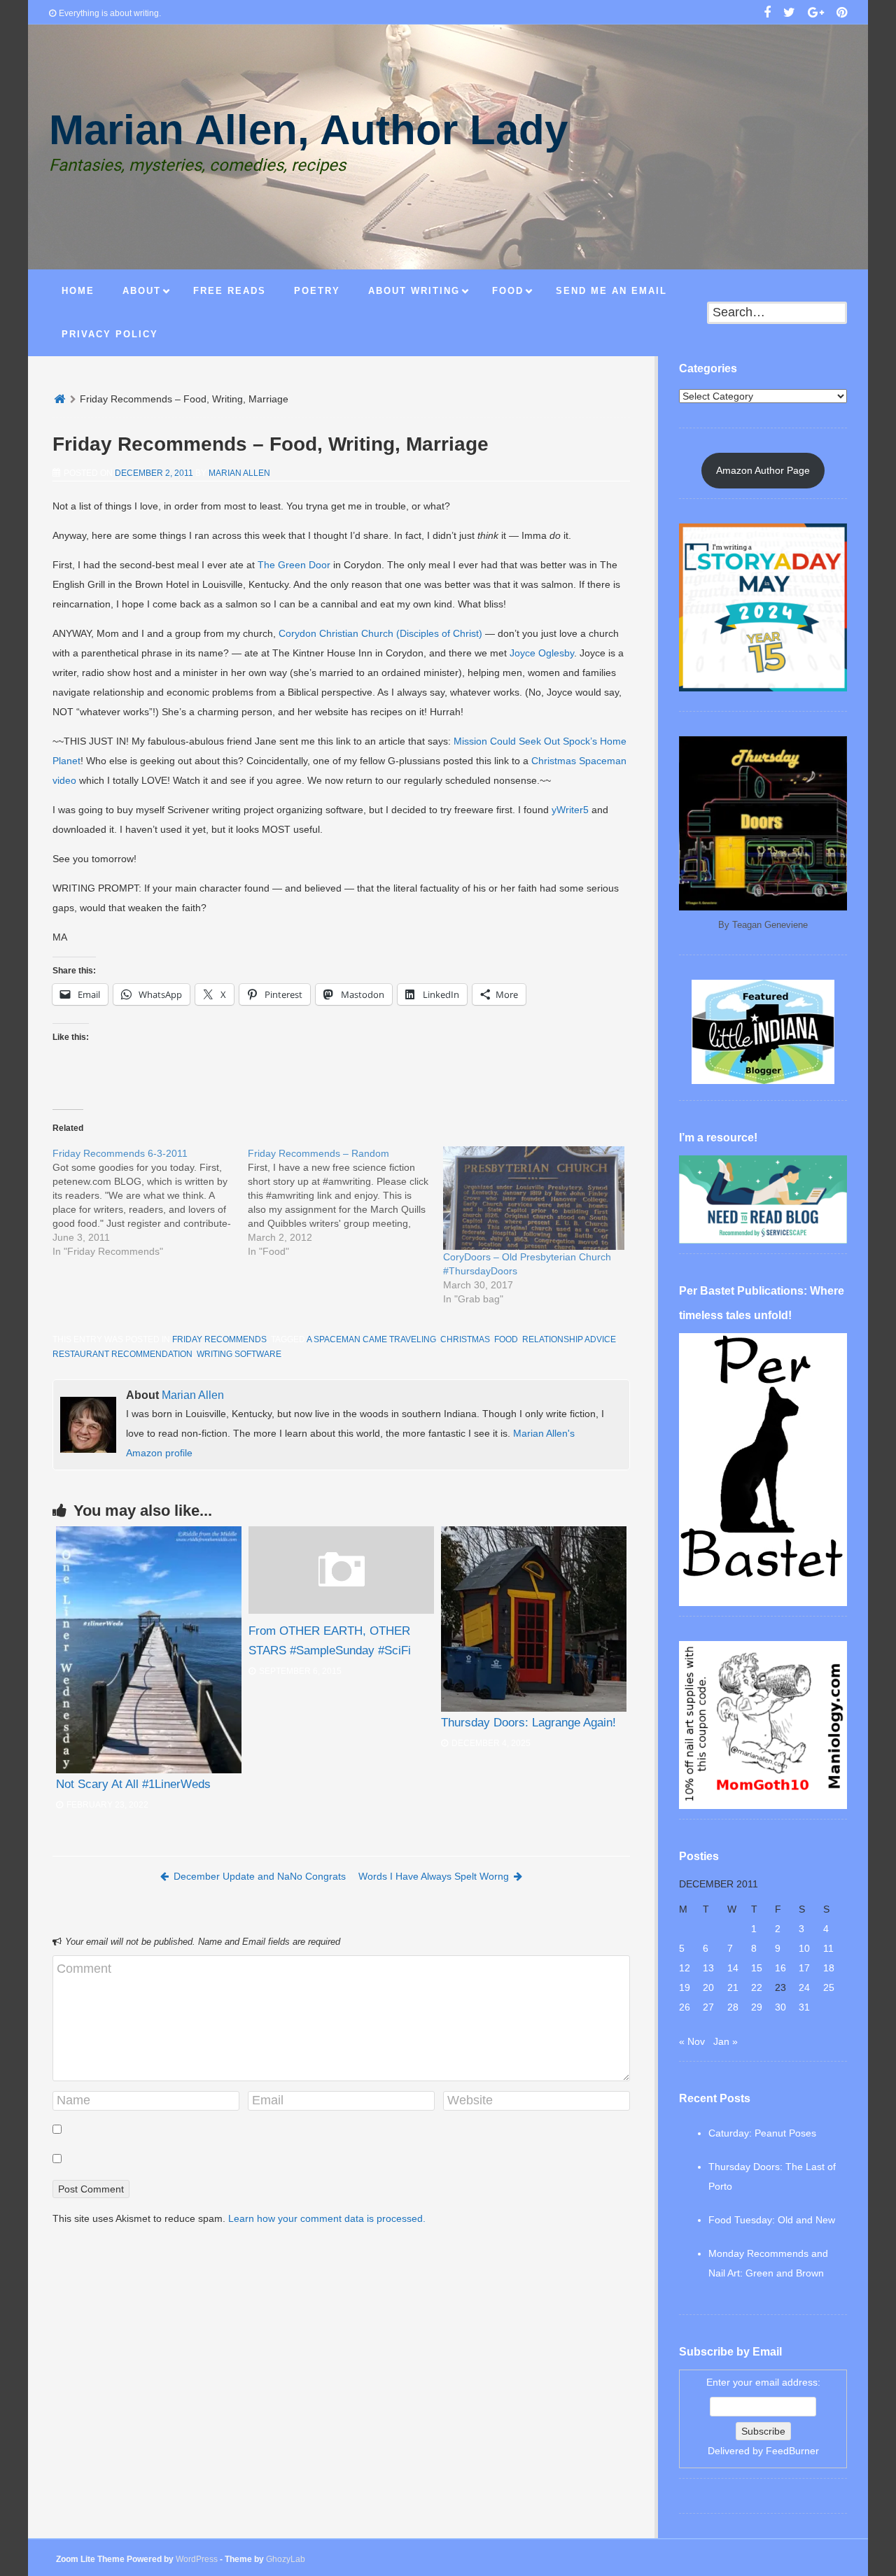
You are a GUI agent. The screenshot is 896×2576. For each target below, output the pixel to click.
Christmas (465, 1339)
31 (804, 2007)
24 (804, 1987)
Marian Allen (239, 473)
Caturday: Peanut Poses (762, 2133)
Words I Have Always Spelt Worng (434, 1876)
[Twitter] (789, 14)
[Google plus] (816, 14)
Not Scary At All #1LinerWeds (133, 1784)
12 (685, 1968)
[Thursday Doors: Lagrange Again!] (534, 1619)
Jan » (726, 2041)
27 (708, 2007)
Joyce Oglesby (542, 653)
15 (757, 1968)
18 (829, 1968)
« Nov (692, 2041)
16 (780, 1968)
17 (804, 1968)
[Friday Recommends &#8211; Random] (345, 1202)
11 (828, 1948)
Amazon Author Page (763, 470)
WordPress (197, 2559)
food (506, 1339)
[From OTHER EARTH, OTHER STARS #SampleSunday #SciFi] (341, 1610)
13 (708, 1968)
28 (733, 2007)
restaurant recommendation (122, 1354)
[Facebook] (767, 14)
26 (685, 2007)
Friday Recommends (219, 1339)
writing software (239, 1354)
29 (757, 2007)
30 (780, 2007)
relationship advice (569, 1339)
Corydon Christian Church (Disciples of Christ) (380, 633)
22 (757, 1987)
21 (733, 1987)
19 (685, 1987)
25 (829, 1987)
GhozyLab (286, 2559)
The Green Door (294, 565)
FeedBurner (792, 2451)
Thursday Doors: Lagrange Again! (528, 1723)
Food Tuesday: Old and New (772, 2220)
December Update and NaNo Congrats (260, 1876)
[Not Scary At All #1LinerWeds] (149, 1650)
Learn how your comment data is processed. (327, 2218)
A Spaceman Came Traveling (371, 1339)
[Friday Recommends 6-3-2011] (150, 1202)
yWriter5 (570, 810)
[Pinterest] (842, 14)
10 (804, 1948)
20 (708, 1987)
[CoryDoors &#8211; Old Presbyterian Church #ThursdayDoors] (534, 1198)
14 (733, 1968)
